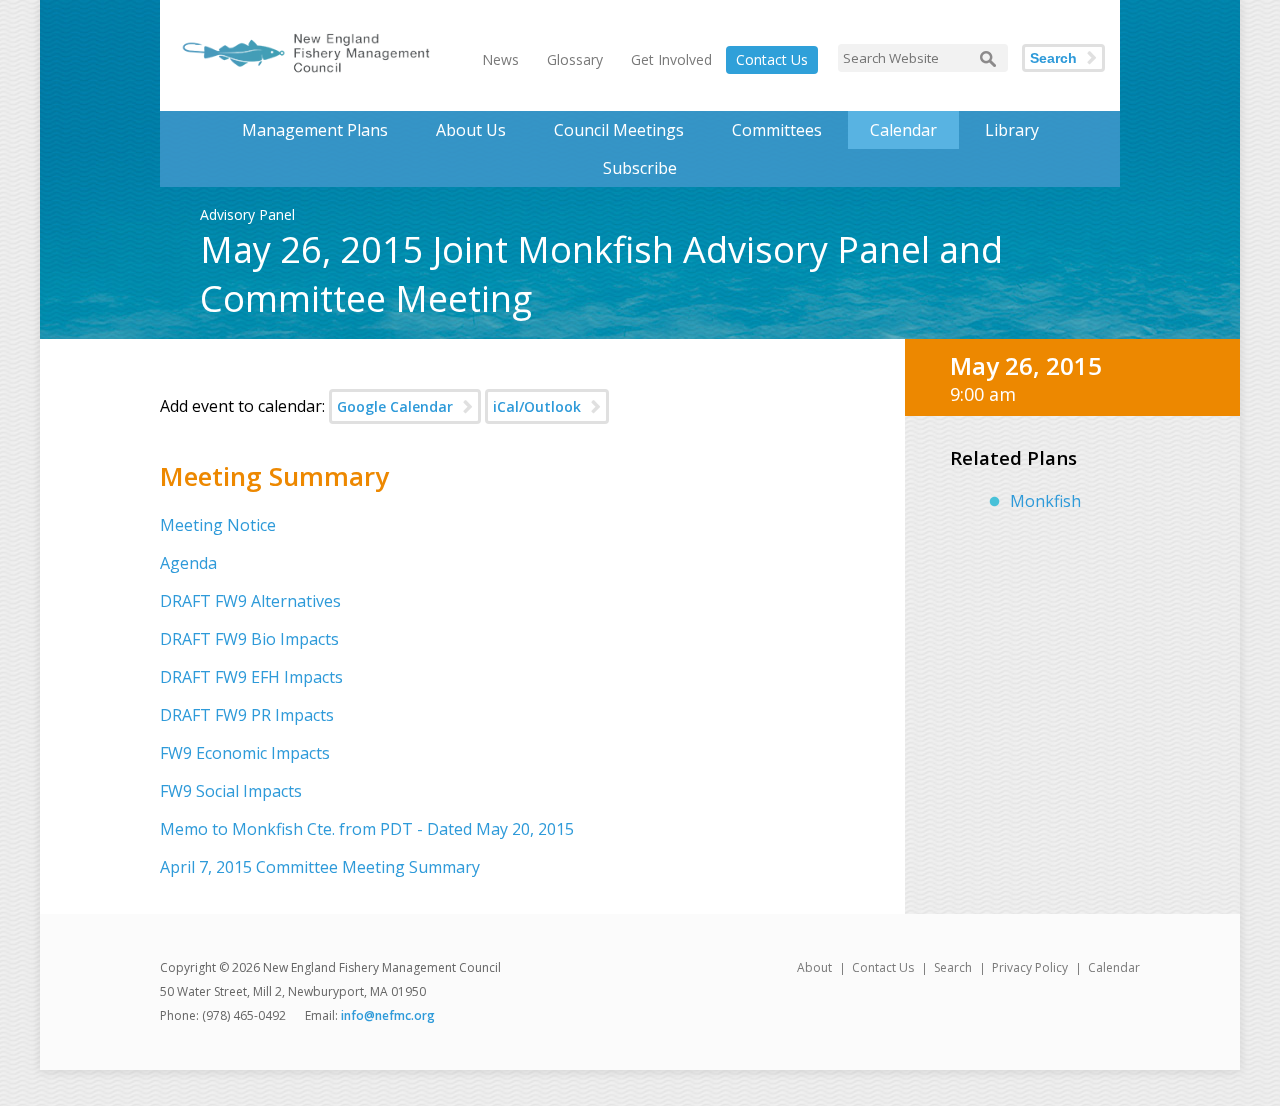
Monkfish (1045, 501)
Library (1012, 130)
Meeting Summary (274, 476)
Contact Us (772, 59)
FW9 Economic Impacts (245, 753)
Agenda (188, 563)
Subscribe (640, 168)
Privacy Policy (1030, 967)
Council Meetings (619, 130)
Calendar (903, 130)
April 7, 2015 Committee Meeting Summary (320, 867)
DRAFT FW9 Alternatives (250, 601)
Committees (777, 130)
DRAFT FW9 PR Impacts (247, 715)
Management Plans (315, 130)
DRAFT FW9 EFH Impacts (251, 677)
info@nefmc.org (388, 1015)
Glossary (575, 59)
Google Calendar (395, 406)
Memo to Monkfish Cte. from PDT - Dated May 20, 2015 (367, 829)
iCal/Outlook (537, 406)
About (814, 967)
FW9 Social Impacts (231, 791)
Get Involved (671, 59)
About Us (471, 130)
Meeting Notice (218, 525)
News (500, 59)
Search (1053, 58)
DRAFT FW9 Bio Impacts (249, 639)
